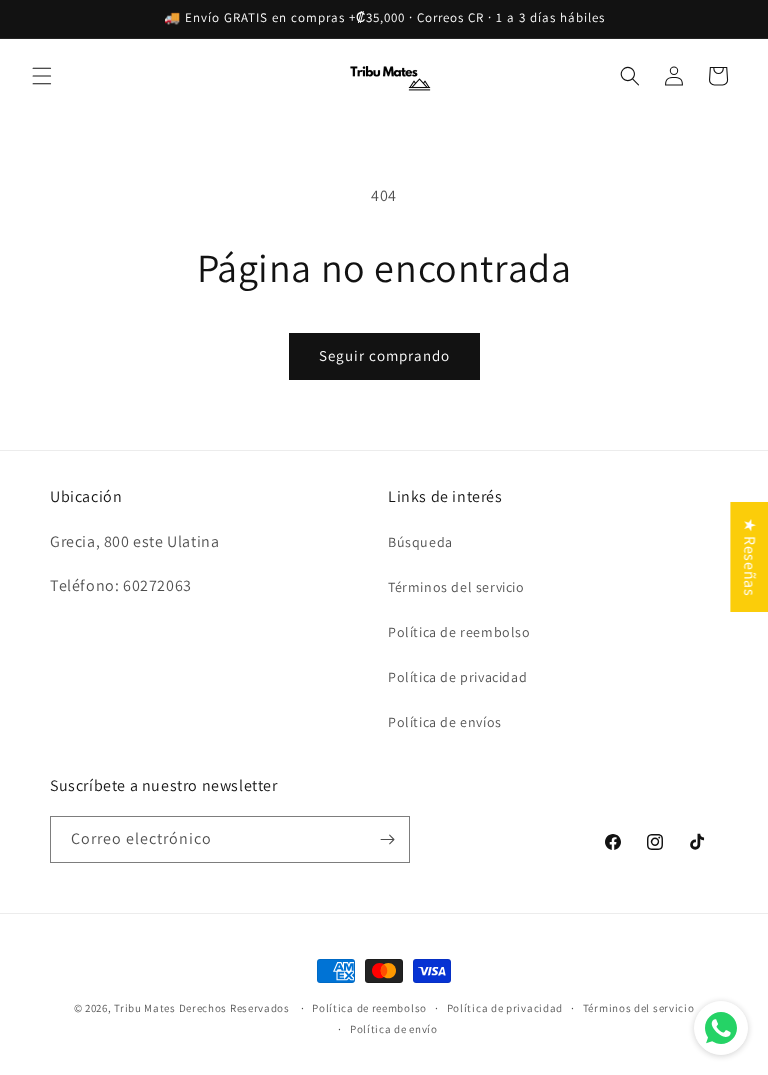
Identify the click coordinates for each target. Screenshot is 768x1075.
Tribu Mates (145, 1008)
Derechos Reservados (236, 1008)
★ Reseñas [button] (749, 556)
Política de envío (394, 1029)
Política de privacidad (457, 677)
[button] (42, 76)
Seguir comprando (384, 355)
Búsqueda (420, 542)
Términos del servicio (456, 587)
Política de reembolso (459, 632)
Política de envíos (445, 722)
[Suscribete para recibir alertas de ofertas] (387, 839)
